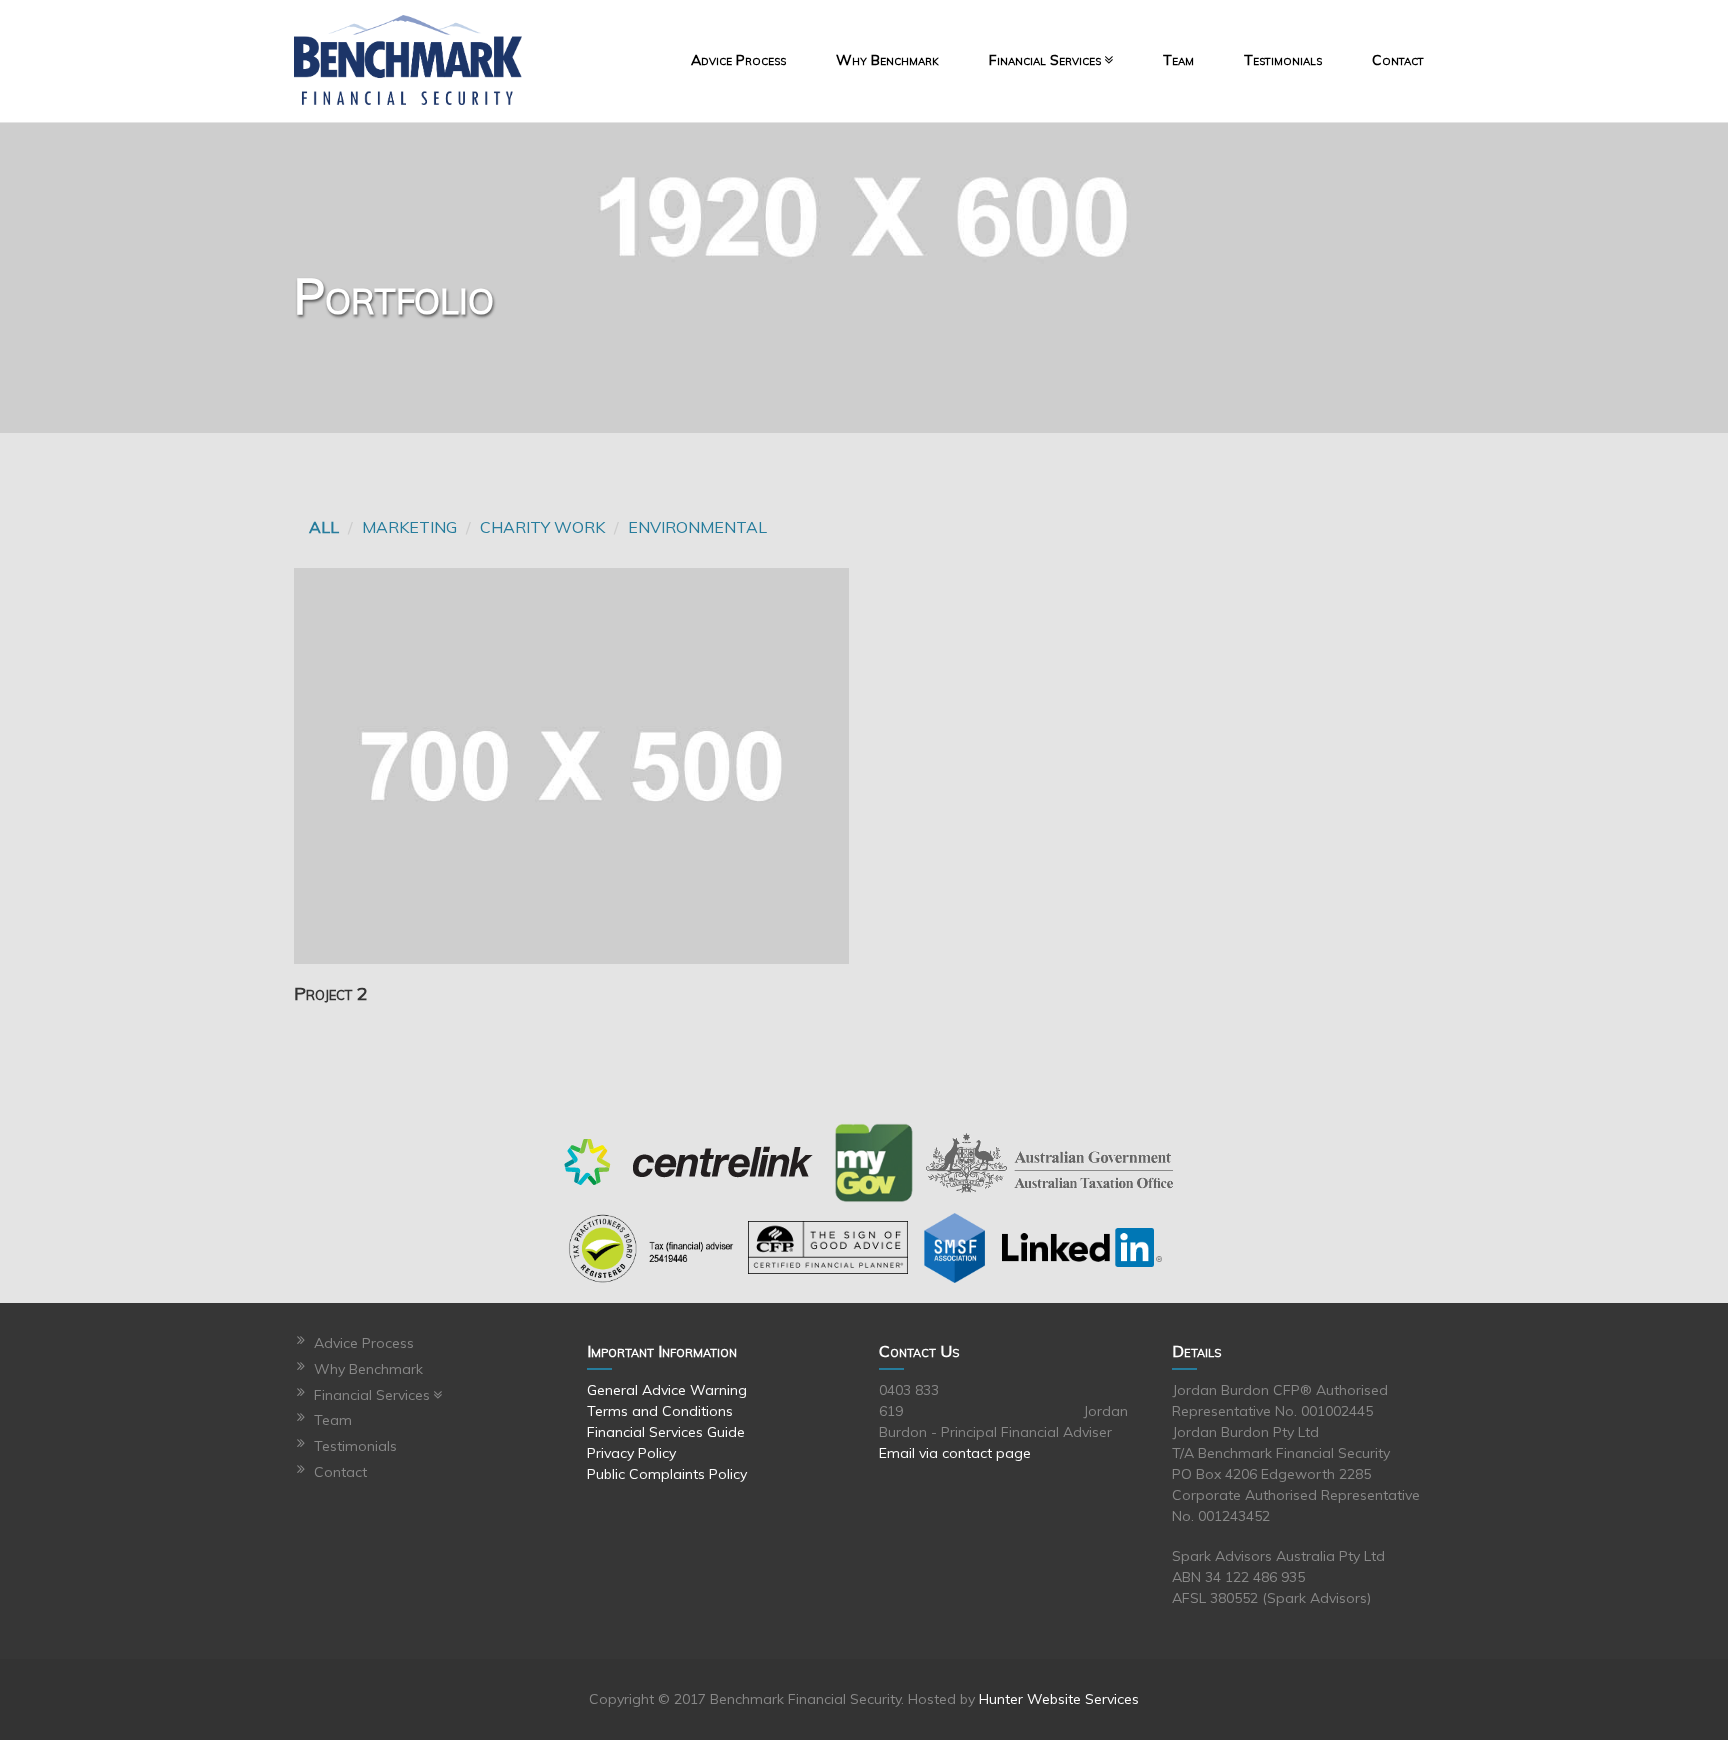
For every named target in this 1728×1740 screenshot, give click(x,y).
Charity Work (542, 527)
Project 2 (331, 994)
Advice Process (738, 60)
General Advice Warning (667, 1390)
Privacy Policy (631, 1453)
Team (1178, 60)
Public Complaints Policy (667, 1474)
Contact (1398, 60)
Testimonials (1283, 60)
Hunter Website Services (1059, 1699)
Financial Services (1045, 60)
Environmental (697, 527)
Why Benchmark (887, 60)
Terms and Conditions (660, 1411)
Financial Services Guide (666, 1432)
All (324, 527)
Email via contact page (955, 1453)
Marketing (409, 527)
